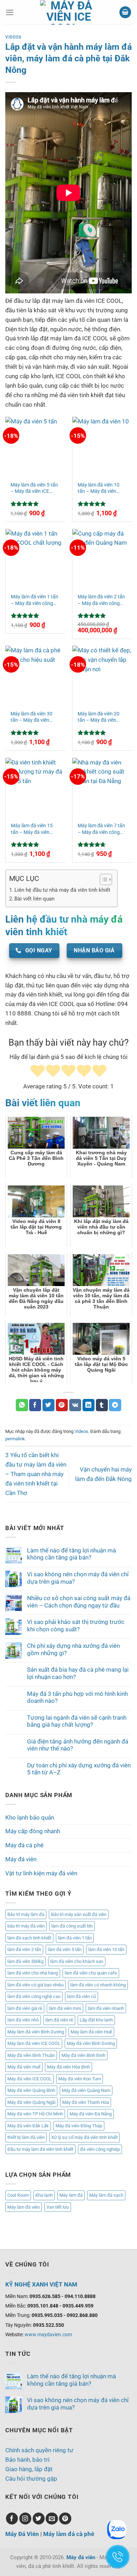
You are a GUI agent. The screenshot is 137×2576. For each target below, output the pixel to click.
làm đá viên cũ (81, 1996)
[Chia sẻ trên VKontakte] (75, 1405)
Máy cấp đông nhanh (33, 1831)
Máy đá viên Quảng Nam (86, 2090)
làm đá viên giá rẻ (25, 2008)
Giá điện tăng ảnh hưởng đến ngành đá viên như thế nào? (78, 1745)
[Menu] (10, 12)
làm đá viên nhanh (106, 2008)
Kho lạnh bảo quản (30, 1817)
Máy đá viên (21, 1859)
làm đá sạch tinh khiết (29, 1938)
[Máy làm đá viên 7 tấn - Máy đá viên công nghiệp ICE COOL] (102, 787)
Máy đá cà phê (24, 1845)
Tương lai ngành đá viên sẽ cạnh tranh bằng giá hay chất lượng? (77, 1721)
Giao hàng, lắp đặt (29, 2469)
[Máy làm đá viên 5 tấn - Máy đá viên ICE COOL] (35, 446)
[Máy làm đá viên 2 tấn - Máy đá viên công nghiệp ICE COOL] (102, 558)
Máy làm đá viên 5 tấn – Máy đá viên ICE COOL (34, 488)
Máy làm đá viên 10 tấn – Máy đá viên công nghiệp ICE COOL (99, 488)
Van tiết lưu (58, 2207)
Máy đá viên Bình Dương (91, 2043)
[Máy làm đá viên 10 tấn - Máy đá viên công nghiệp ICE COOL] (102, 446)
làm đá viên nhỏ (23, 2020)
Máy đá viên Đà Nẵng (91, 2114)
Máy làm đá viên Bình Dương (36, 2032)
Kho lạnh (44, 2195)
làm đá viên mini (65, 2008)
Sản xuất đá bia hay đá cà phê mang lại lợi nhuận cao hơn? (78, 1673)
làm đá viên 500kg (25, 1961)
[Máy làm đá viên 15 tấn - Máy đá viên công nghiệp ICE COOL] (35, 787)
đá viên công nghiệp (100, 2149)
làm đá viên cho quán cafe (91, 1973)
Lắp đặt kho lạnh (96, 2020)
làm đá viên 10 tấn (106, 1949)
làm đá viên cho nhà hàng (33, 1973)
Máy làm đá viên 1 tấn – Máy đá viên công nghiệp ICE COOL (35, 600)
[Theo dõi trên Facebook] (12, 2519)
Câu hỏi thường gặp (31, 2479)
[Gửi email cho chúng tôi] (52, 2519)
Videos (13, 37)
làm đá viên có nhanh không (98, 1985)
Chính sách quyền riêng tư (39, 2450)
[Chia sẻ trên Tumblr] (102, 1405)
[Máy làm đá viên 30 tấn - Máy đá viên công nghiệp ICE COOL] (35, 675)
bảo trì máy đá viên (26, 1926)
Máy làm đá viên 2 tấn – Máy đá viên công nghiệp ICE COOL (101, 600)
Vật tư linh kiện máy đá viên (41, 1873)
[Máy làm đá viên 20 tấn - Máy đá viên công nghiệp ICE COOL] (102, 675)
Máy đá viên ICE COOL (30, 2079)
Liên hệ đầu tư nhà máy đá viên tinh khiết (62, 890)
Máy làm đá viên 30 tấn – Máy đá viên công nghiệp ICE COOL (35, 717)
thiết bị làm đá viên (26, 2137)
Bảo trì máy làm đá (26, 1914)
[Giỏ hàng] (125, 12)
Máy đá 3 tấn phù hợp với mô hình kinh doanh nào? (77, 1697)
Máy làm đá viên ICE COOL (34, 2043)
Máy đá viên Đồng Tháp (79, 2126)
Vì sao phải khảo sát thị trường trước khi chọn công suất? (76, 1625)
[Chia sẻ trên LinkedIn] (89, 1405)
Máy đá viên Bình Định (83, 2055)
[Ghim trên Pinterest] (62, 1405)
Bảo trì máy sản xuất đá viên (79, 1914)
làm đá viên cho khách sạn (77, 1961)
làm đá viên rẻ (59, 2020)
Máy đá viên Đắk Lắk (28, 2126)
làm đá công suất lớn (72, 1926)
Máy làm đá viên (24, 2207)
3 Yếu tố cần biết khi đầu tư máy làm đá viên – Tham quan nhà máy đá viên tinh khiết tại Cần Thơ (36, 1474)
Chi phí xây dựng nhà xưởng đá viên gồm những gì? (73, 1649)
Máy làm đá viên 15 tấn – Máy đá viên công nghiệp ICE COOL (32, 829)
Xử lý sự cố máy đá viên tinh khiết (84, 2137)
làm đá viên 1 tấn (75, 1938)
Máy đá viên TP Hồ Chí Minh (35, 2114)
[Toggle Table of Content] (102, 879)
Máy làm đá (71, 2195)
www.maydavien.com (48, 2334)
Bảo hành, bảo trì (27, 2460)
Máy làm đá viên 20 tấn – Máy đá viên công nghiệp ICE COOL (99, 717)
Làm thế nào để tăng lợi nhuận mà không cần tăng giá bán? (71, 1554)
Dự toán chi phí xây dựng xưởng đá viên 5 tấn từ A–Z (79, 1769)
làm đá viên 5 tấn (65, 1949)
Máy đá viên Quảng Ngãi (31, 2102)
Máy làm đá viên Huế (91, 2032)
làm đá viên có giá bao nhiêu (35, 1985)
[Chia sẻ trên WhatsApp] (22, 1405)
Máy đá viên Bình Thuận (31, 2055)
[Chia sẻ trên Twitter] (49, 1405)
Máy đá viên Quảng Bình (31, 2090)
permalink (15, 1439)
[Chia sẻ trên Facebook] (35, 1405)
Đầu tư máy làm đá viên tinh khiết (40, 2149)
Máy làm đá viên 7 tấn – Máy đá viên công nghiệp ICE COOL (101, 829)
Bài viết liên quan (34, 899)
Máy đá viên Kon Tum (80, 2079)
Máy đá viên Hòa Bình (68, 2067)
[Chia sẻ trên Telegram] (115, 1405)
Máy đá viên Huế (24, 2067)
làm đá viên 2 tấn (24, 1949)
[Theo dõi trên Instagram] (25, 2519)
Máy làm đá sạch (106, 2195)
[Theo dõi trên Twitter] (39, 2519)
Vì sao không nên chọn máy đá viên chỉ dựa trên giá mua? (78, 1578)
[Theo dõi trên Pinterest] (65, 2519)
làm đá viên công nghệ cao (34, 1996)
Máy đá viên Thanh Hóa (86, 2102)
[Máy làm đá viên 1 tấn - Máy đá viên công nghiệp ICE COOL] (35, 558)
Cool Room (18, 2195)
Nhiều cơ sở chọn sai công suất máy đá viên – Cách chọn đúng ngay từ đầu (79, 1602)
